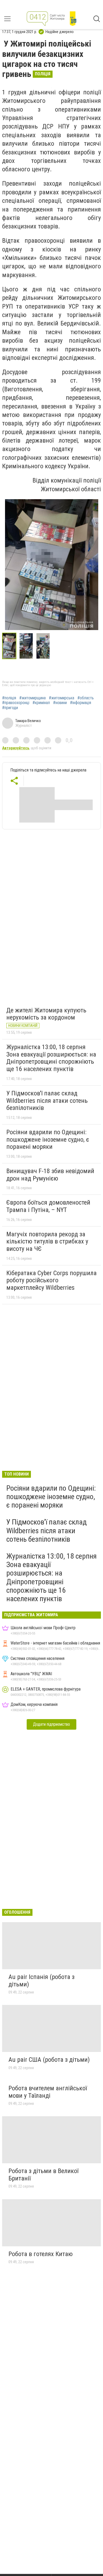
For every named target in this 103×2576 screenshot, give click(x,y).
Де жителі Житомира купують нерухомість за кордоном (46, 1014)
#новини (60, 703)
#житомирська (62, 698)
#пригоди (10, 708)
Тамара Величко (28, 721)
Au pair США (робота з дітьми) (49, 2060)
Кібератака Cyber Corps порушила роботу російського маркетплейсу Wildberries (51, 1280)
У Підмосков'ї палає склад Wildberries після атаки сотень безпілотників (47, 1101)
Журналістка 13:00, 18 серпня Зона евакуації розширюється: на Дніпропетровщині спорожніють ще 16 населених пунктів (51, 1058)
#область (86, 698)
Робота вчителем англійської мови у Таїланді (48, 2092)
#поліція (9, 698)
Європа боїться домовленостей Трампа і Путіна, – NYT (48, 1206)
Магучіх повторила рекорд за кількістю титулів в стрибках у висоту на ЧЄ (47, 1241)
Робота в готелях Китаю (41, 2254)
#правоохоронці (16, 703)
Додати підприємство (51, 1724)
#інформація (81, 703)
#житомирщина (32, 698)
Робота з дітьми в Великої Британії (43, 2175)
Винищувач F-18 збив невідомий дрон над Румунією (50, 1175)
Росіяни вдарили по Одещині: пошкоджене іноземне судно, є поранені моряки (48, 1139)
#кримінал (41, 703)
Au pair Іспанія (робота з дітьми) (41, 1981)
